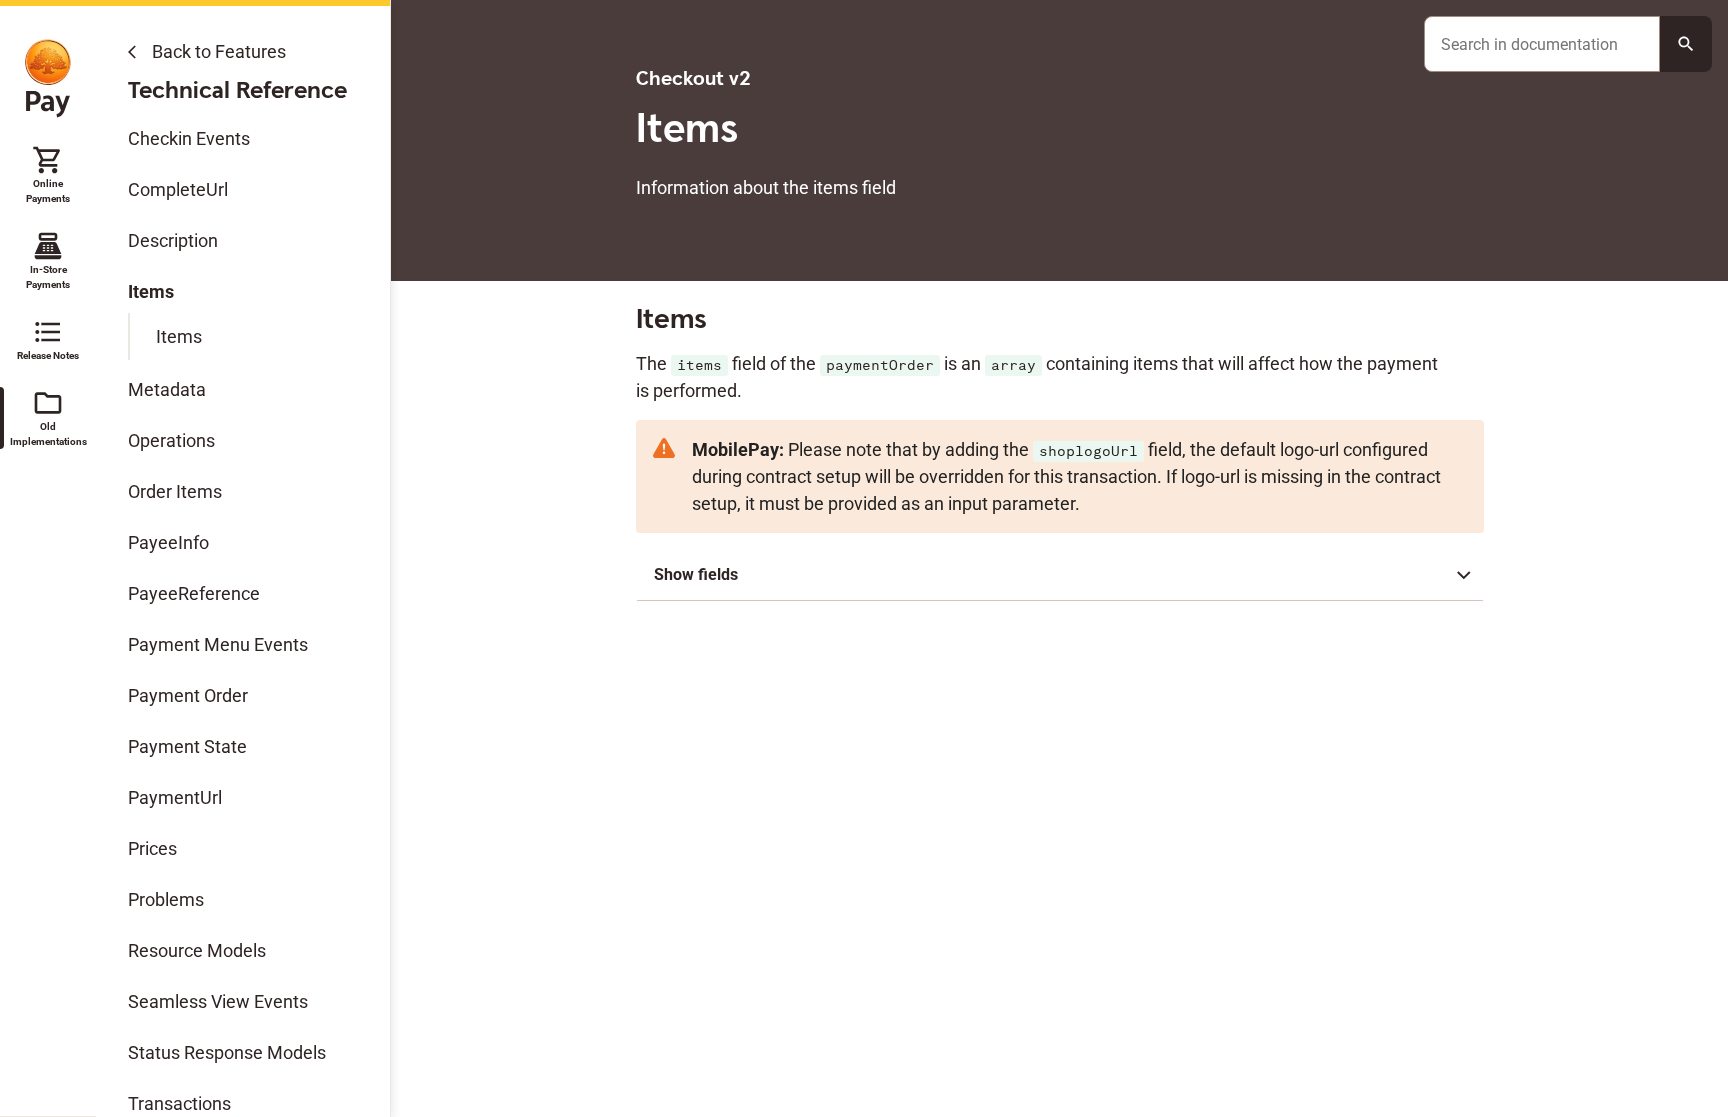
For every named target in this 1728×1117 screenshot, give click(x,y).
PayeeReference (194, 593)
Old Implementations (48, 417)
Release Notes (48, 338)
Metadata (167, 389)
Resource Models (197, 950)
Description (173, 240)
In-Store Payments (48, 260)
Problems (166, 899)
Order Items (175, 491)
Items (151, 291)
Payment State (187, 746)
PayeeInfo (168, 542)
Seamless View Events (218, 1001)
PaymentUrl (175, 797)
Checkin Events (189, 138)
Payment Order (188, 695)
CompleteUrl (178, 189)
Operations (171, 440)
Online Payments (48, 174)
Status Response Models (227, 1052)
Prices (152, 848)
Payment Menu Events (218, 644)
